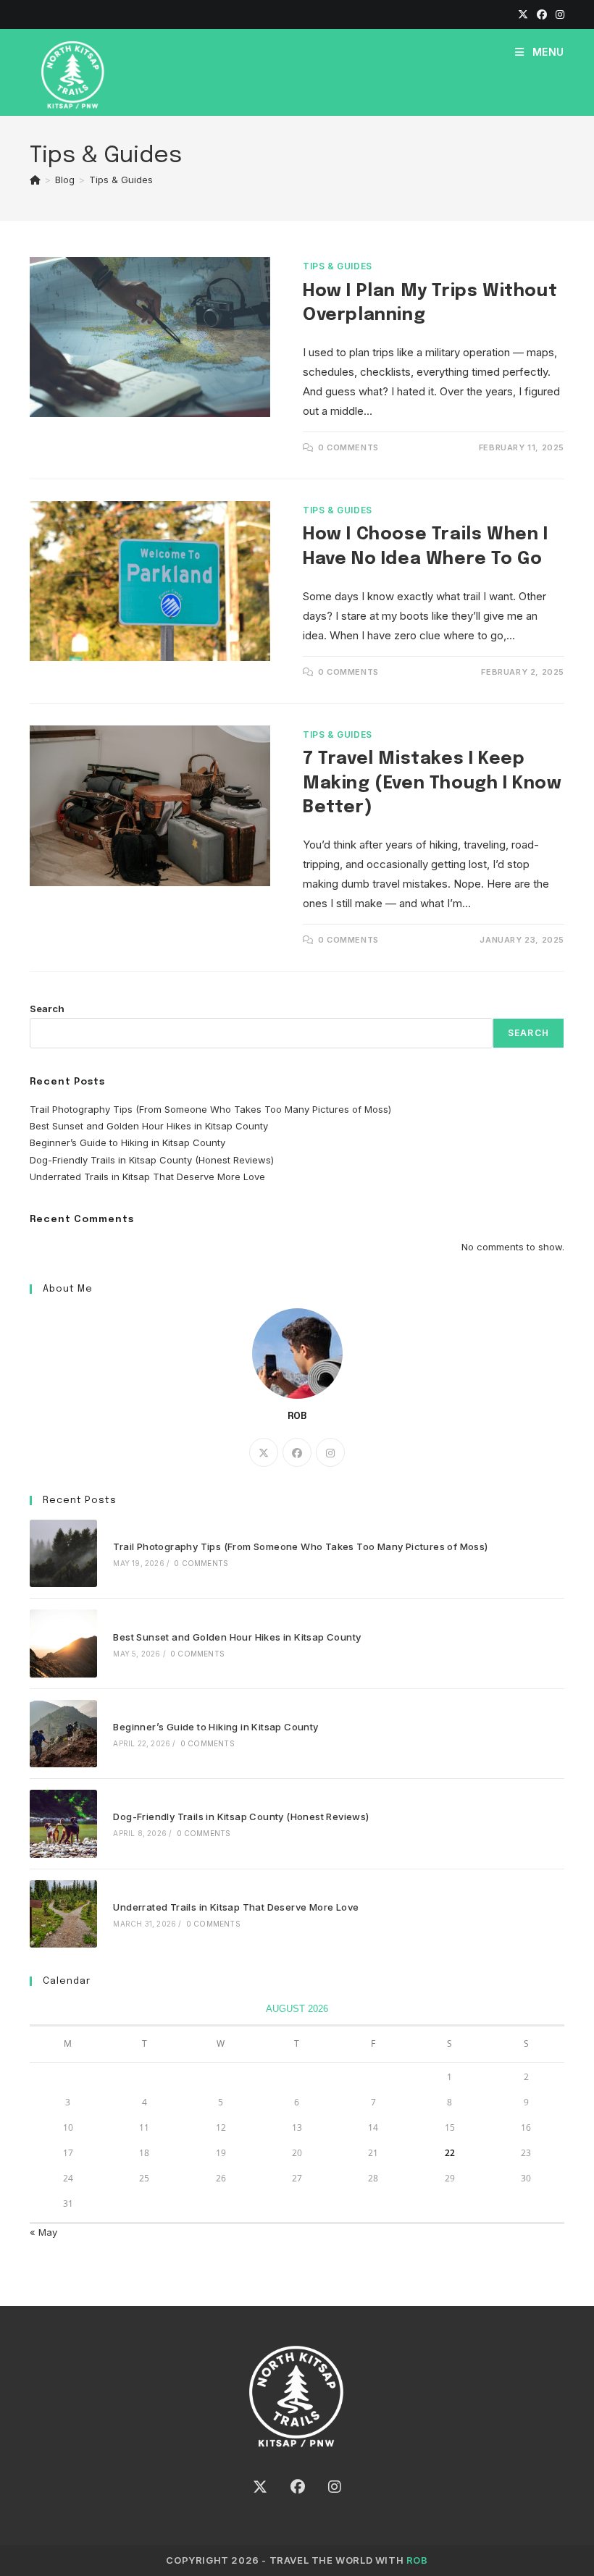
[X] (523, 14)
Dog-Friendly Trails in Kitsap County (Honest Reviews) (152, 1160)
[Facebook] (542, 14)
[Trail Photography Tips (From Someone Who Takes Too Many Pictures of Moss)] (63, 1553)
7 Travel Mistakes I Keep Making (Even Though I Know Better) (432, 783)
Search (47, 1009)
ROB (417, 2560)
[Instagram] (558, 14)
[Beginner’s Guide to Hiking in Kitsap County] (63, 1734)
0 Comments (348, 447)
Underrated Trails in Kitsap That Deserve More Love (147, 1177)
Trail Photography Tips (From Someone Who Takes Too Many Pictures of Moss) (210, 1109)
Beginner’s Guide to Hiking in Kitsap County (127, 1142)
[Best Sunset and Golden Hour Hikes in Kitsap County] (63, 1643)
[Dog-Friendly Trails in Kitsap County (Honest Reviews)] (63, 1823)
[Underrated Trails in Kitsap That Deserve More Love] (63, 1914)
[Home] (35, 180)
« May (43, 2232)
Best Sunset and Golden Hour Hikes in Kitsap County (149, 1126)
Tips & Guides (121, 180)
